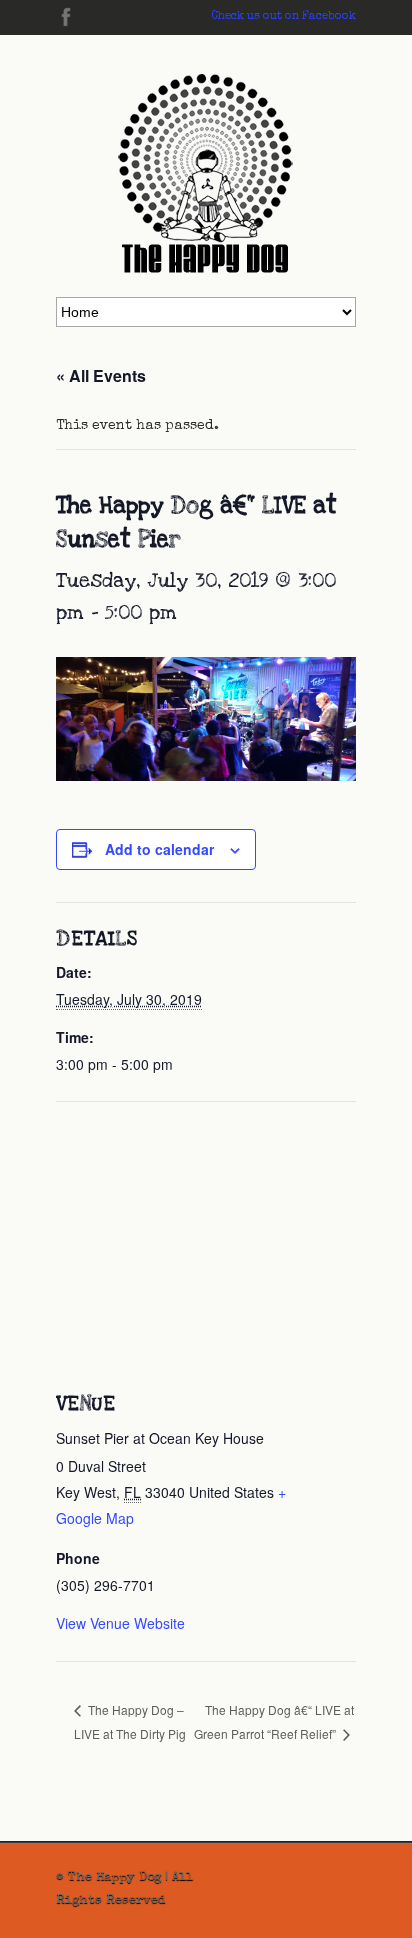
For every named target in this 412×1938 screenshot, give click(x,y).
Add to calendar (159, 849)
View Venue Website (120, 1623)
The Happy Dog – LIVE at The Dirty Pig (130, 1721)
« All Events (101, 375)
